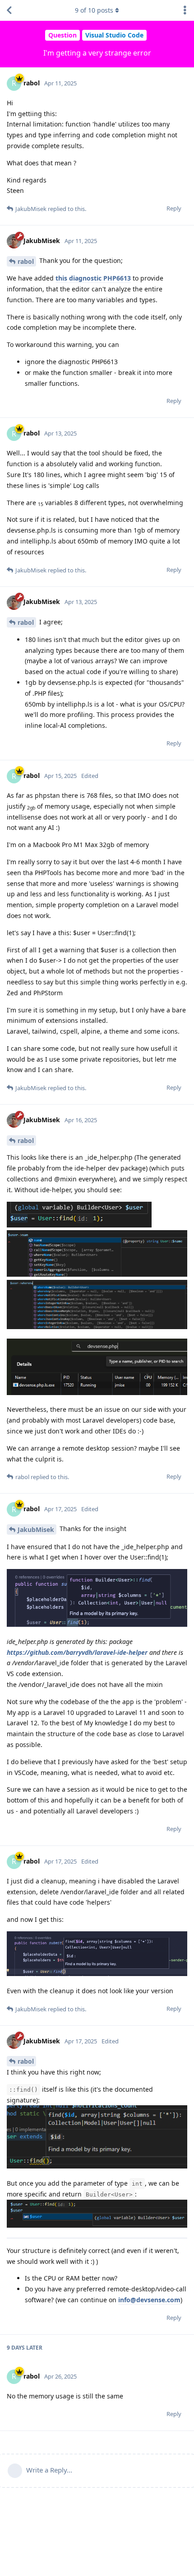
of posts (94, 10)
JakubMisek (36, 1529)
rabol (26, 261)
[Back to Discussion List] (9, 10)
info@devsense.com (149, 2300)
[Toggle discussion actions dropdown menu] (185, 10)
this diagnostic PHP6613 (93, 278)
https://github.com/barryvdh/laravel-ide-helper (77, 1652)
